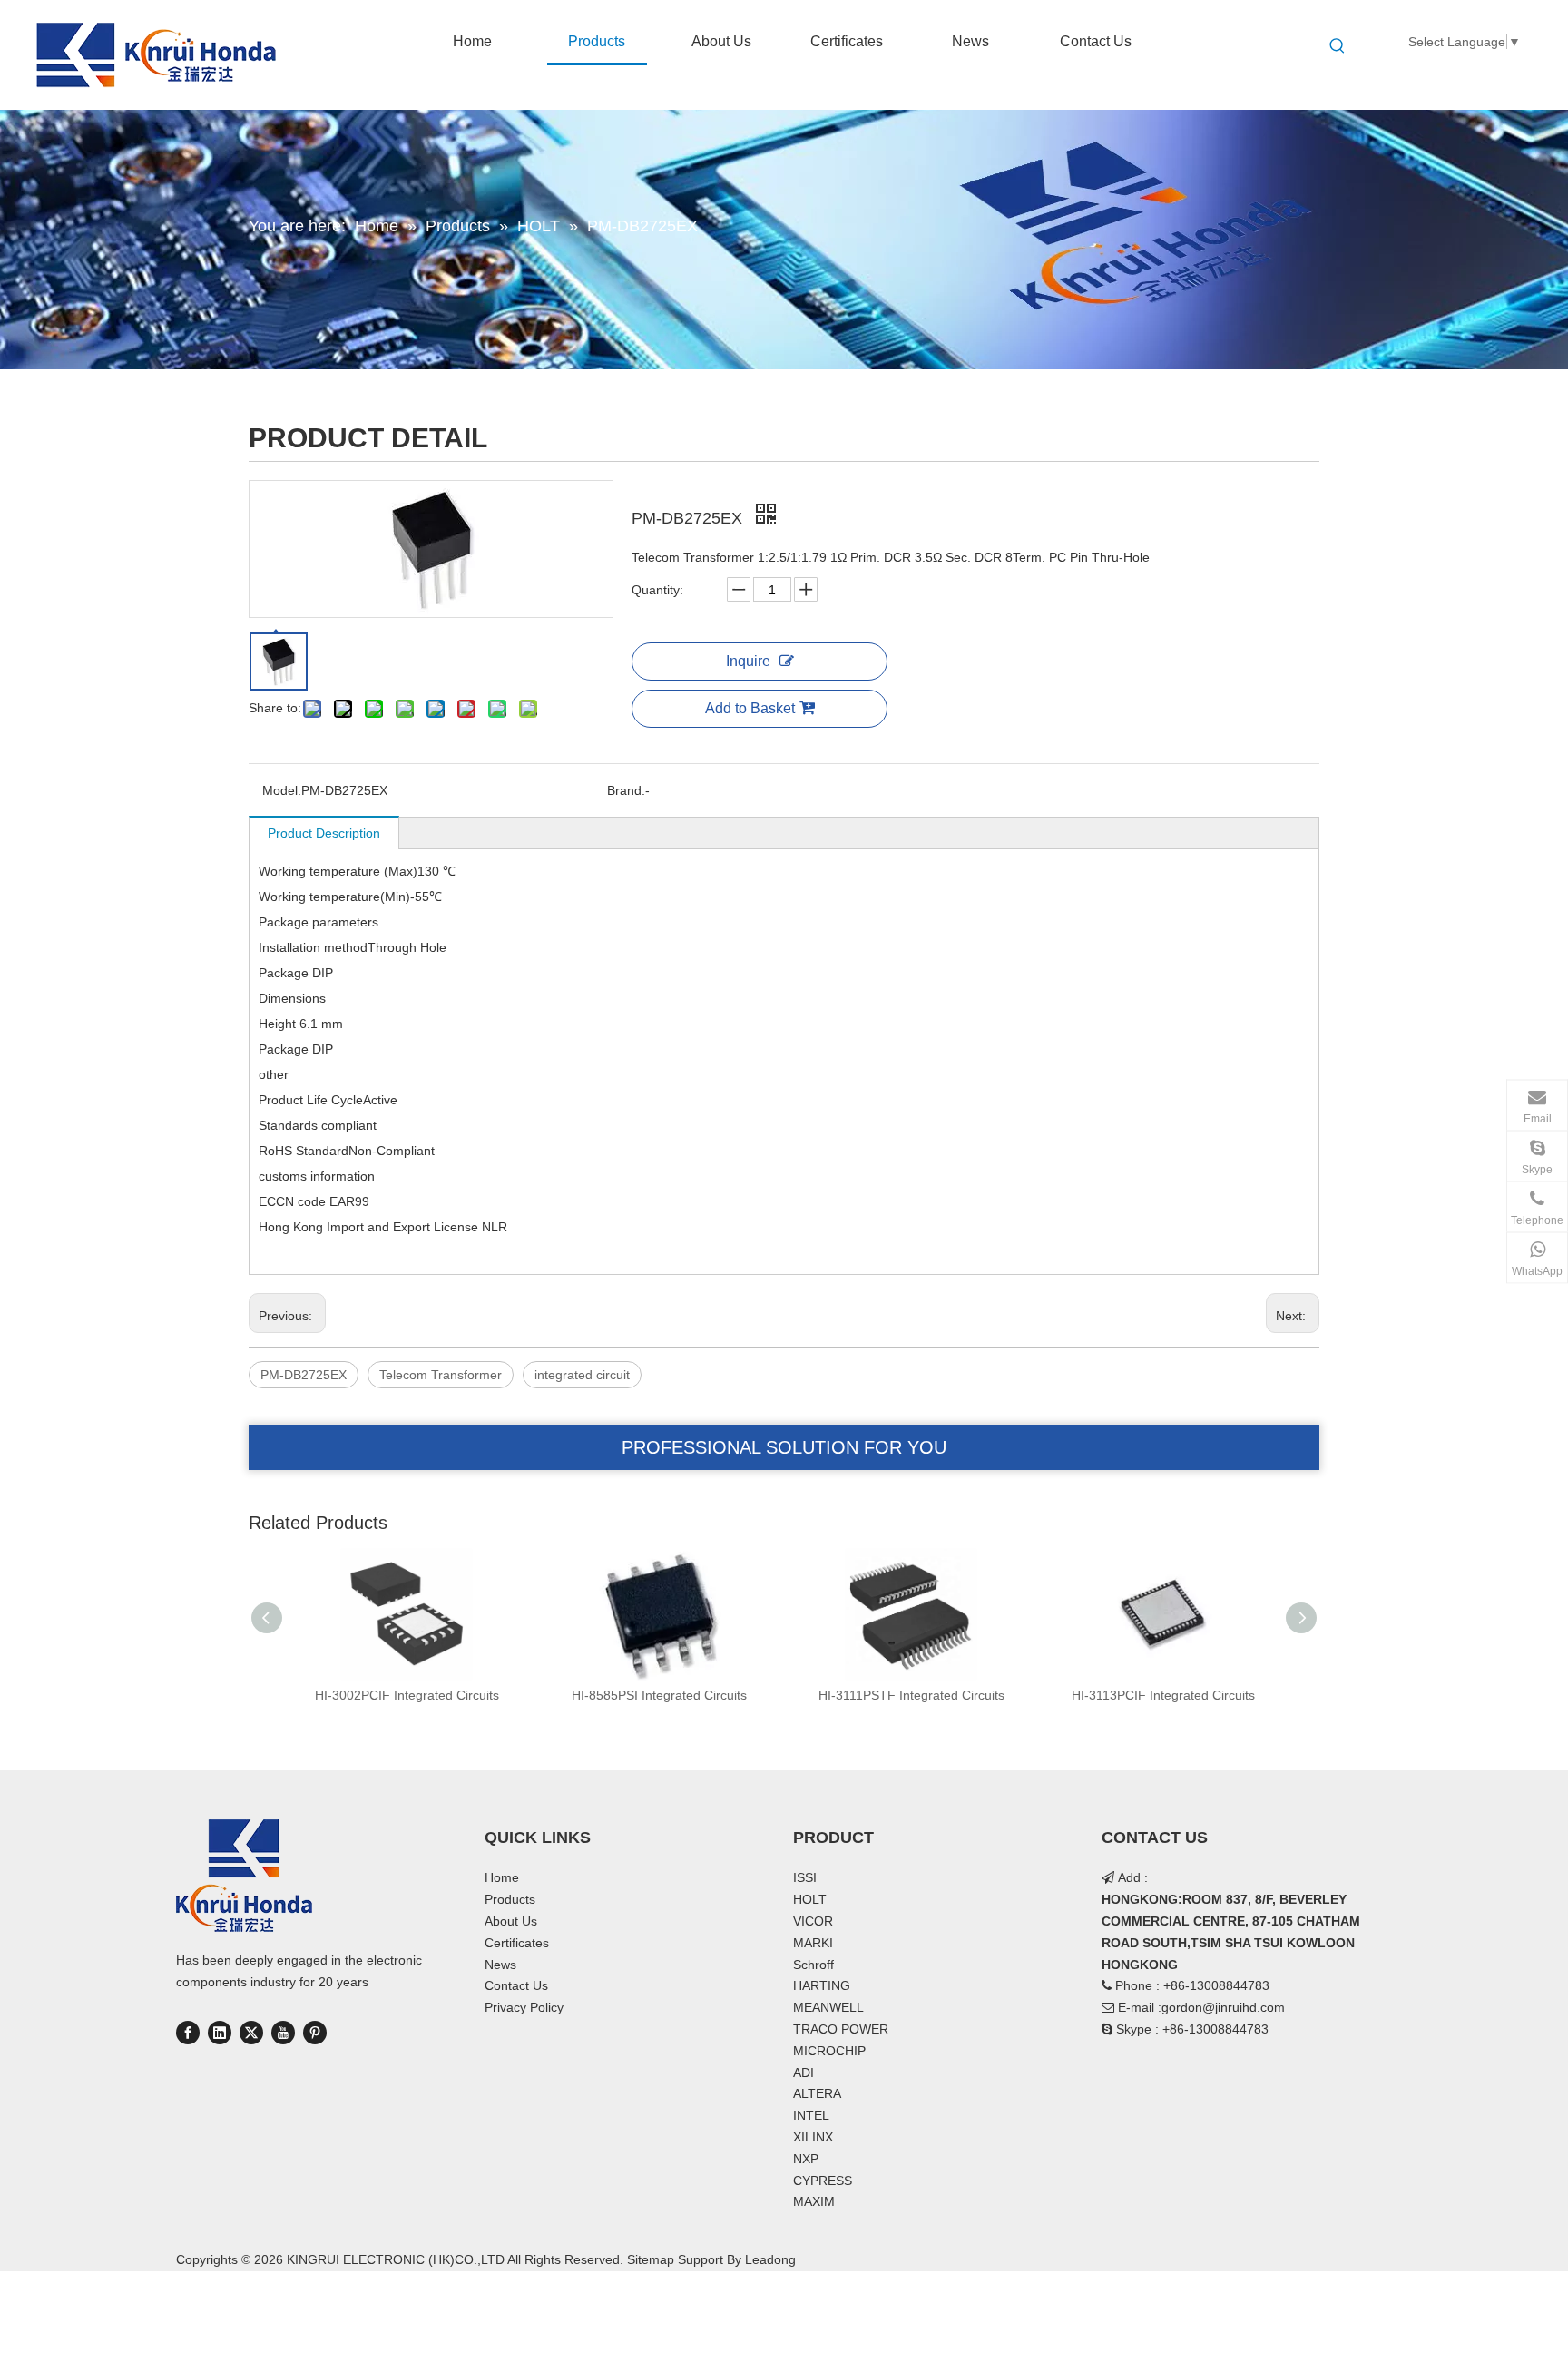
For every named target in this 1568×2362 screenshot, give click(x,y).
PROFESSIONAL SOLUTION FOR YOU (784, 1447)
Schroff (813, 1965)
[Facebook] (188, 2033)
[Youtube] (283, 2033)
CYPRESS (823, 2181)
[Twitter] (251, 2033)
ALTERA (817, 2093)
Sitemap (651, 2259)
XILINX (813, 2137)
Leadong (770, 2259)
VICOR (813, 1921)
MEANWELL (828, 2007)
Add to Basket (750, 708)
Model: (282, 790)
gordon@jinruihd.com (1223, 2007)
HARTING (822, 1985)
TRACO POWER (841, 2029)
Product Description (324, 833)
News (500, 1965)
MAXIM (814, 2201)
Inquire (748, 661)
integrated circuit (582, 1375)
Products (510, 1899)
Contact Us (516, 1985)
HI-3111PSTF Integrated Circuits (911, 1695)
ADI (804, 2073)
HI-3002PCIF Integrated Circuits (407, 1695)
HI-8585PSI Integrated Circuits (659, 1695)
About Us (511, 1921)
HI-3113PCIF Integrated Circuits (1163, 1695)
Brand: (626, 790)
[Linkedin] (220, 2033)
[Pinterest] (315, 2033)
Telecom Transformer (441, 1375)
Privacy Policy (524, 2007)
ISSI (805, 1877)
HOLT (810, 1899)
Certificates (517, 1943)
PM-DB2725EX (304, 1375)
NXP (806, 2159)
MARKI (813, 1943)
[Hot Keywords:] (1338, 46)
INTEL (811, 2115)
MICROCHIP (829, 2051)
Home (502, 1877)
